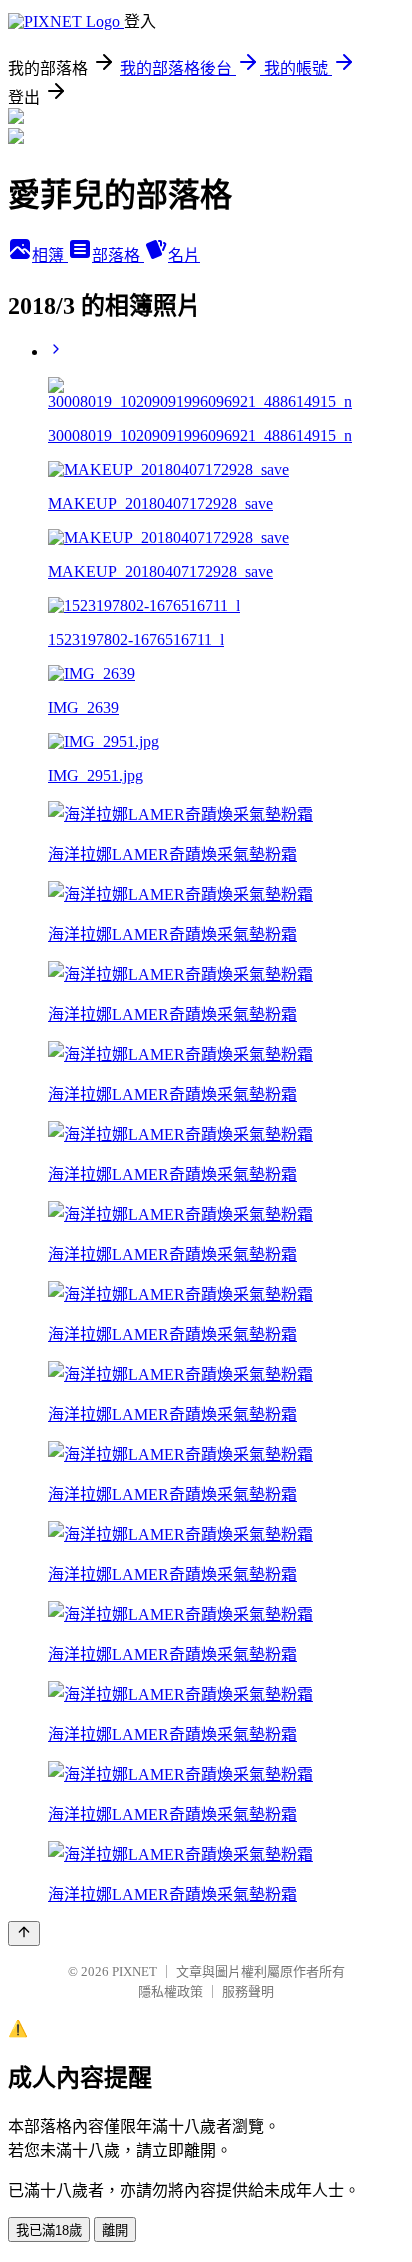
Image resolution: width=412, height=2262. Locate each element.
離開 (115, 2230)
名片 (184, 255)
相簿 (50, 255)
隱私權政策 (170, 1991)
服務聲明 (248, 1991)
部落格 (118, 255)
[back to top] (24, 1933)
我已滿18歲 (49, 2230)
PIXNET (134, 1971)
